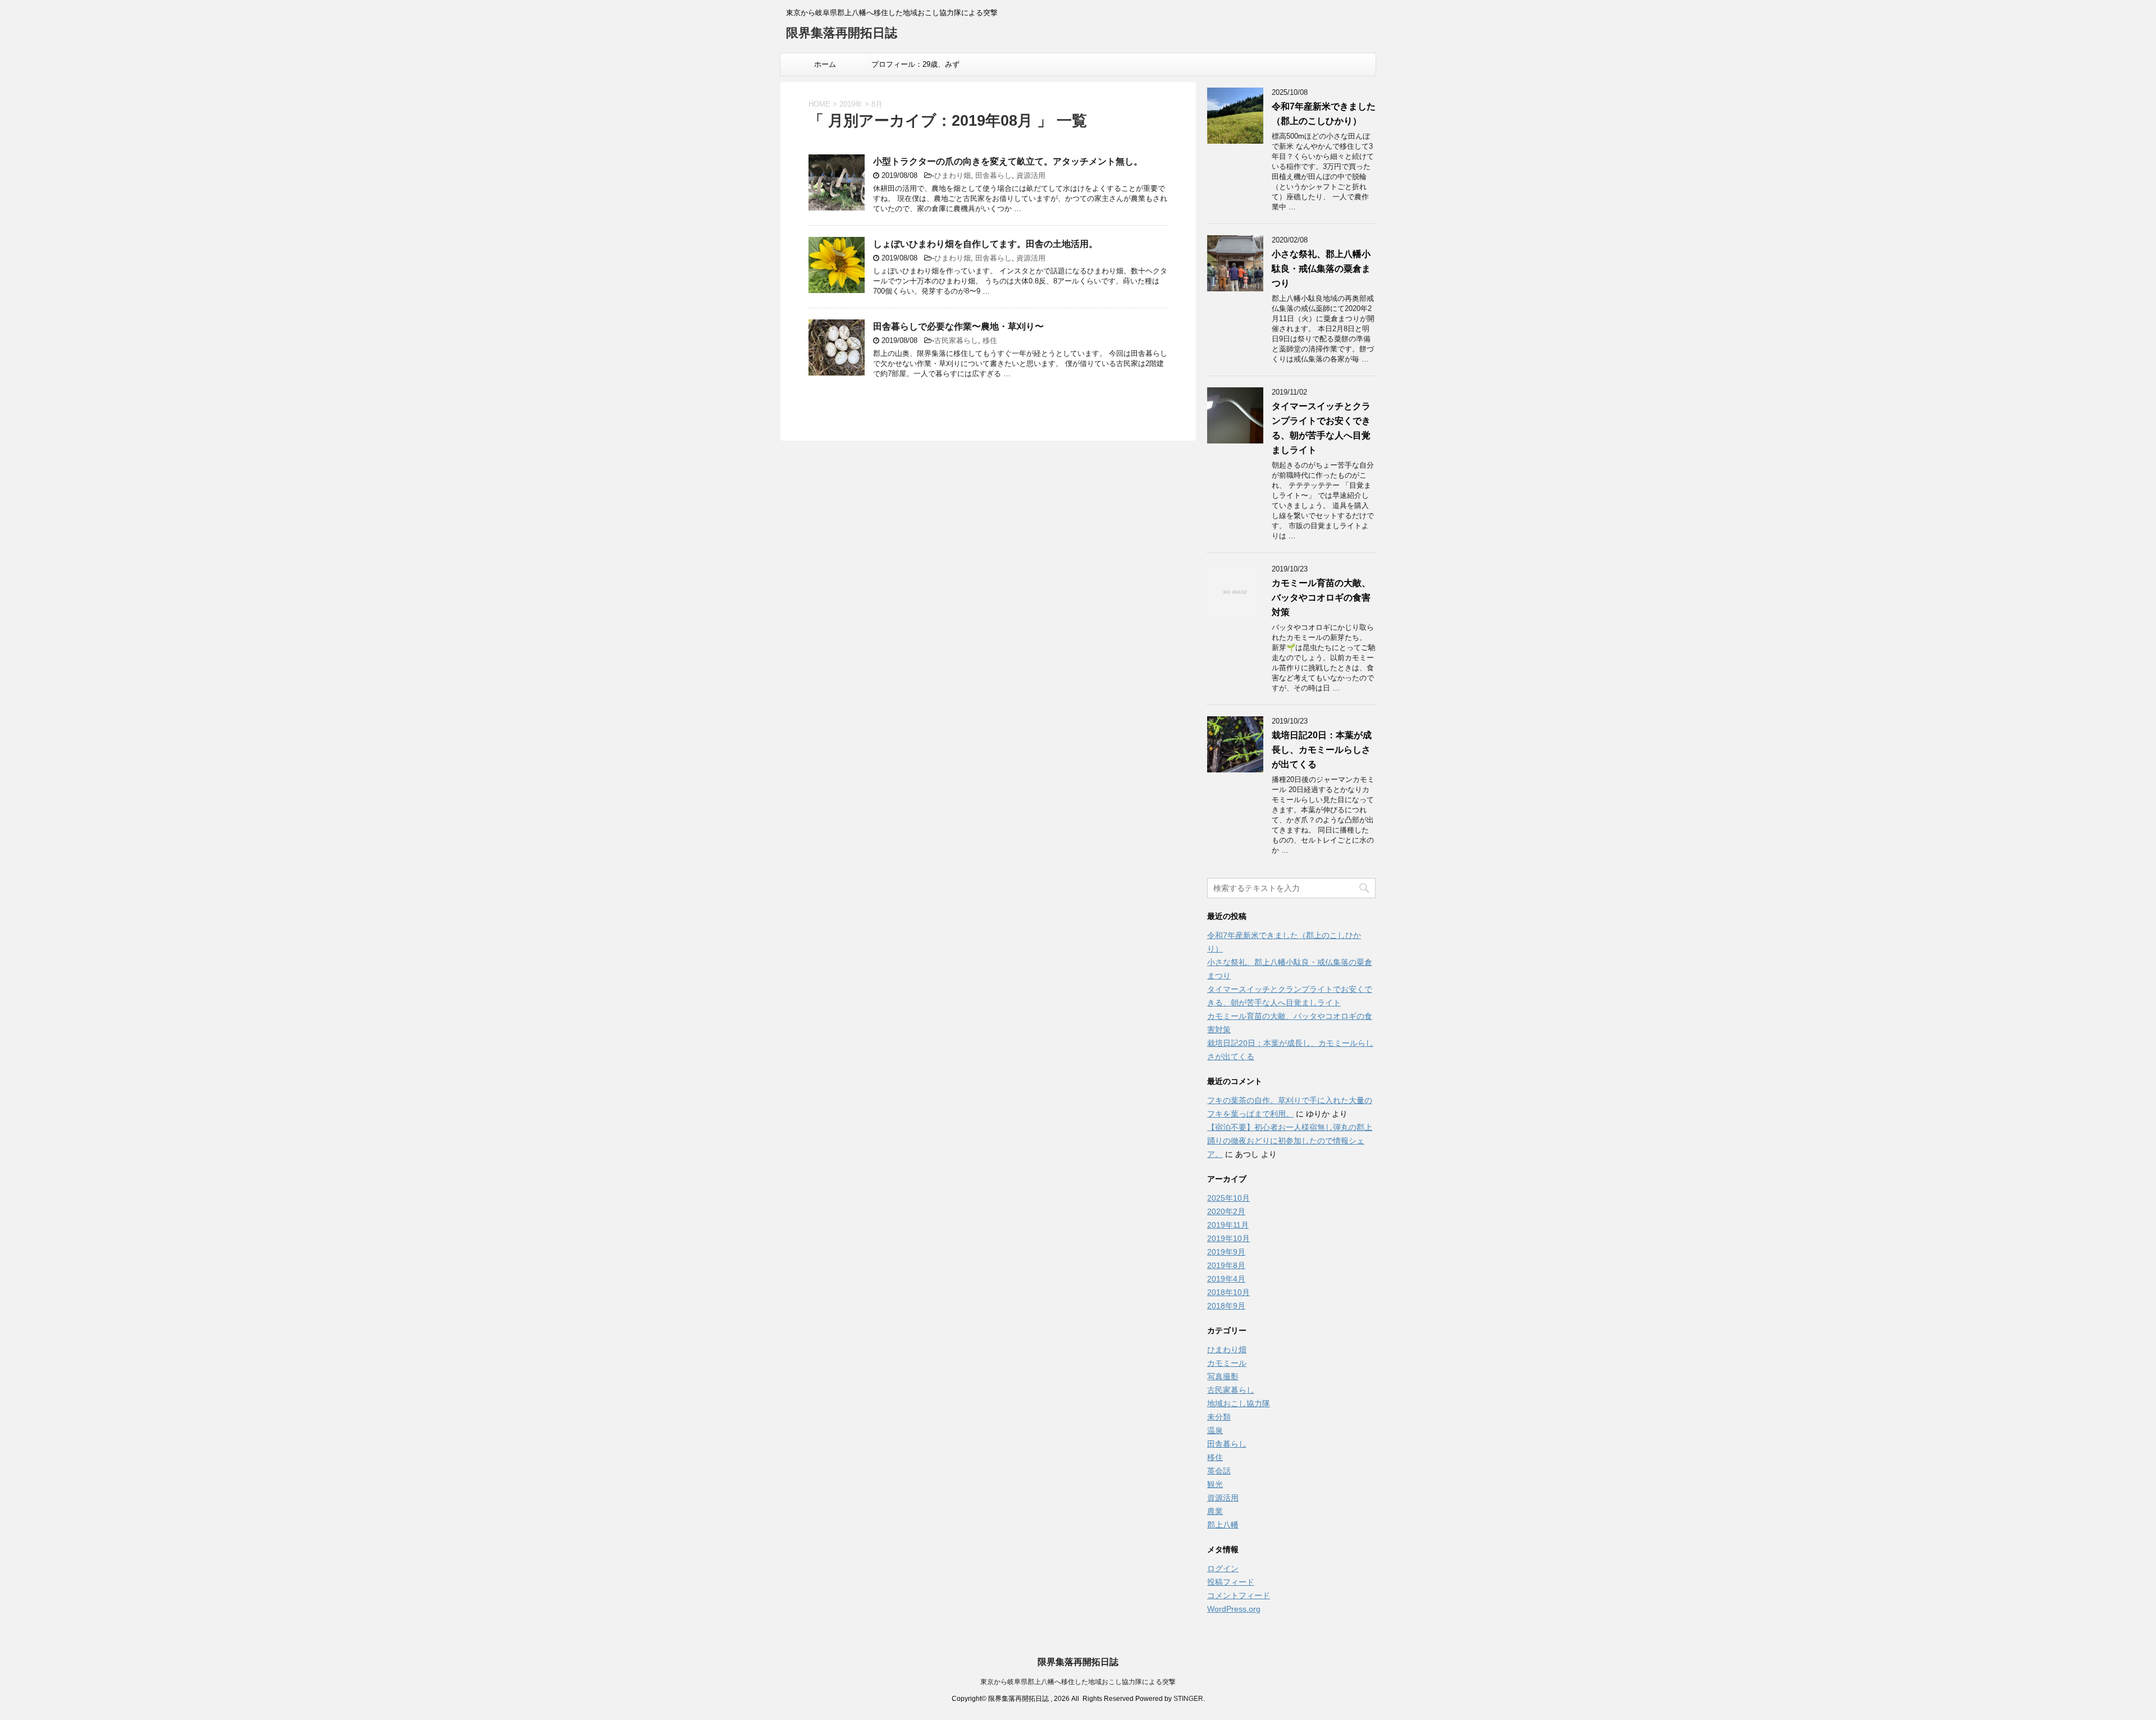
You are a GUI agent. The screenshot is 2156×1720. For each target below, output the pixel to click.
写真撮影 (1223, 1376)
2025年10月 (1228, 1198)
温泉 (1215, 1430)
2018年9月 (1226, 1306)
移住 (990, 340)
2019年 (851, 104)
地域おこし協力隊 (1239, 1403)
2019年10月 (1228, 1238)
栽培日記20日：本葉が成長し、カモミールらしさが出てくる (1322, 750)
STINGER (1188, 1699)
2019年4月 (1226, 1279)
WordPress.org (1234, 1609)
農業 (1215, 1511)
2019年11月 (1228, 1225)
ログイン (1223, 1568)
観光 (1215, 1484)
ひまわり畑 (953, 175)
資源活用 (1031, 175)
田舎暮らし (994, 175)
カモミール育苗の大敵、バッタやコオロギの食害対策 (1321, 598)
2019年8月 (1226, 1265)
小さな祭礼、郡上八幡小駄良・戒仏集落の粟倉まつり (1321, 269)
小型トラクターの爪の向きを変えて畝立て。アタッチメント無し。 (1008, 161)
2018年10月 (1228, 1292)
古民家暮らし (956, 340)
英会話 (1219, 1471)
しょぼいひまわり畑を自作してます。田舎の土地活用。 (985, 244)
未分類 (1219, 1417)
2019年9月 (1226, 1252)
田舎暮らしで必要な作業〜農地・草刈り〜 (958, 326)
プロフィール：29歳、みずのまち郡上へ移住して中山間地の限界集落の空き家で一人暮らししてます (915, 68)
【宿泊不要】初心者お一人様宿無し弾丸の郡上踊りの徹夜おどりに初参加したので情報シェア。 (1290, 1141)
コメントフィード (1239, 1595)
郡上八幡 (1223, 1525)
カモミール (1227, 1363)
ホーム (825, 64)
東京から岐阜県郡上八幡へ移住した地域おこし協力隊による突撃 (1078, 1682)
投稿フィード (1231, 1582)
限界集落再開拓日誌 (842, 33)
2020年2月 (1226, 1211)
